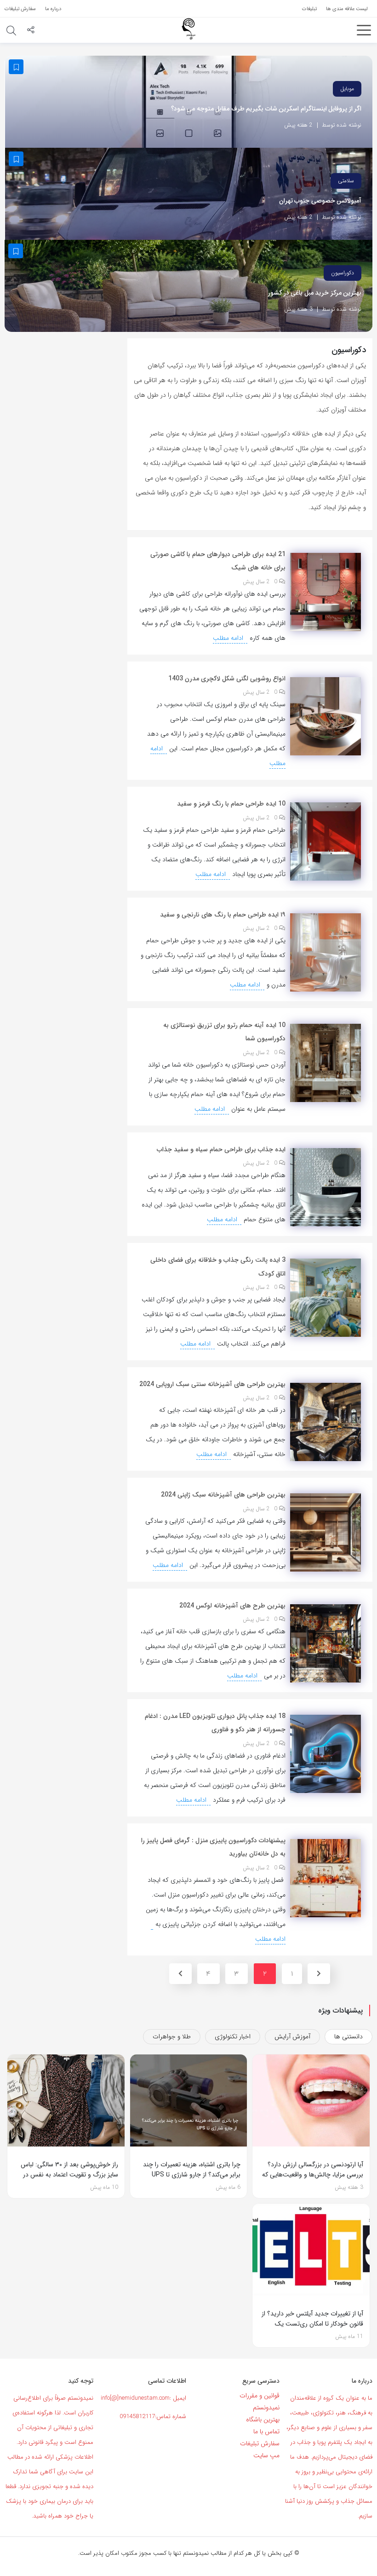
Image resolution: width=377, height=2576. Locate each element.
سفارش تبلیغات (260, 2443)
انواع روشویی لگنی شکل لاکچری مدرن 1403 (227, 679)
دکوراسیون (343, 273)
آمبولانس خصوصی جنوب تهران (320, 201)
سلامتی (346, 181)
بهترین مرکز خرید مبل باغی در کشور (315, 293)
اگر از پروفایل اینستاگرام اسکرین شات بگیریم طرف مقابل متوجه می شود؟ (266, 109)
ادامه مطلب (229, 638)
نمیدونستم (266, 2408)
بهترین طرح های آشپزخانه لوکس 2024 (232, 1606)
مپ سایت (266, 2455)
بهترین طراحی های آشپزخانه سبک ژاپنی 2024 (223, 1495)
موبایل (347, 89)
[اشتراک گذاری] (31, 31)
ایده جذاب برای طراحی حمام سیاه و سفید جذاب (221, 1149)
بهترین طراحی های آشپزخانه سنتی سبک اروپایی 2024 (212, 1384)
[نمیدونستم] (188, 29)
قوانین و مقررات (260, 2396)
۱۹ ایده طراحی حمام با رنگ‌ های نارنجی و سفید (223, 915)
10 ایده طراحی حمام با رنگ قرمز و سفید (231, 804)
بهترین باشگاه (263, 2419)
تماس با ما (266, 2431)
